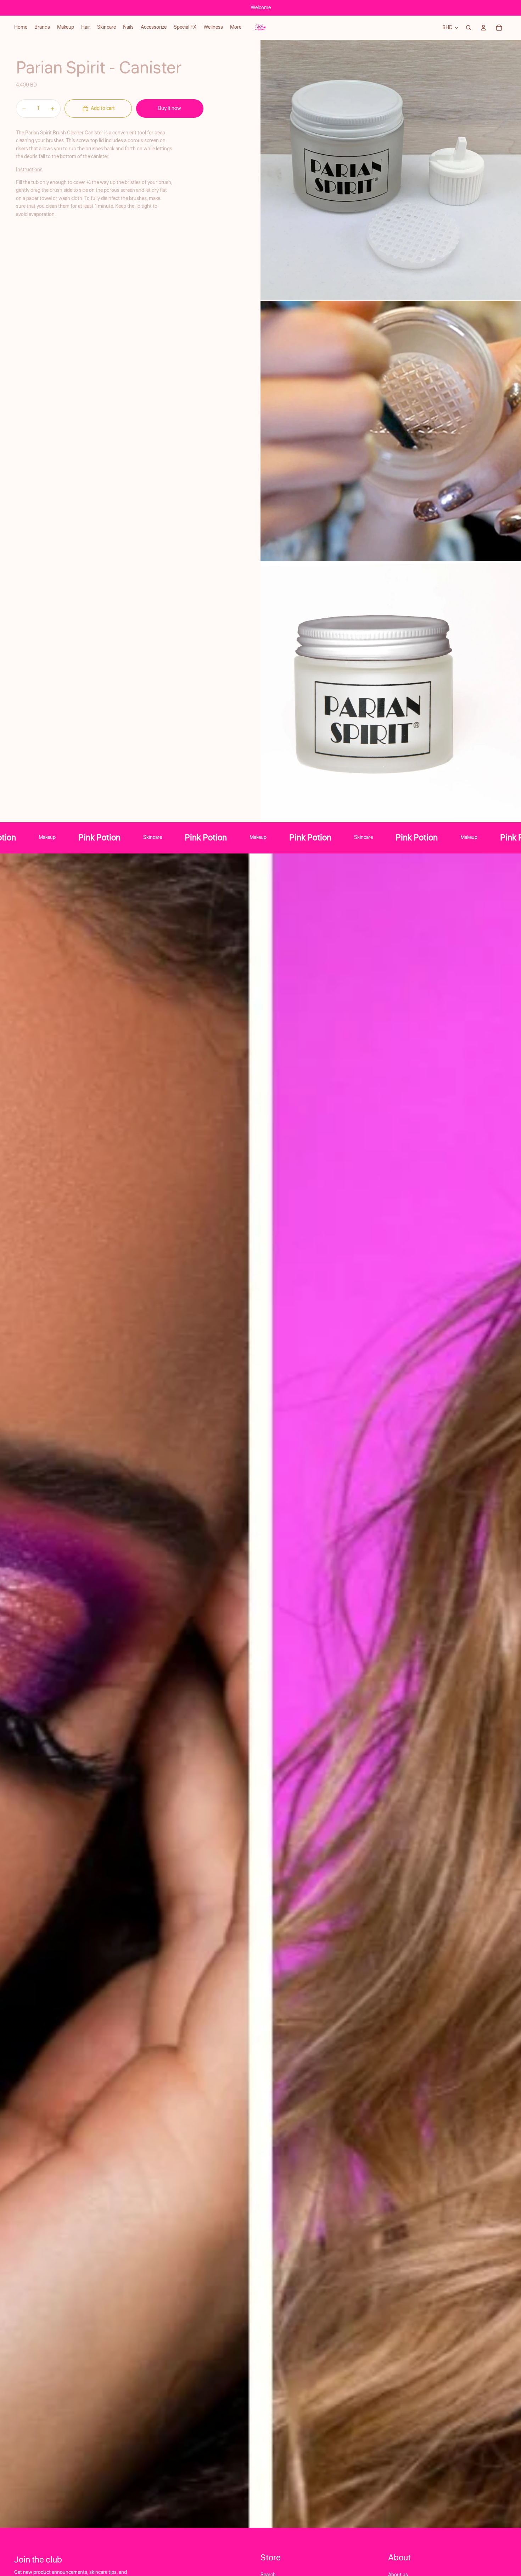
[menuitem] (236, 28)
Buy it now (170, 109)
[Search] (469, 28)
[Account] (483, 28)
